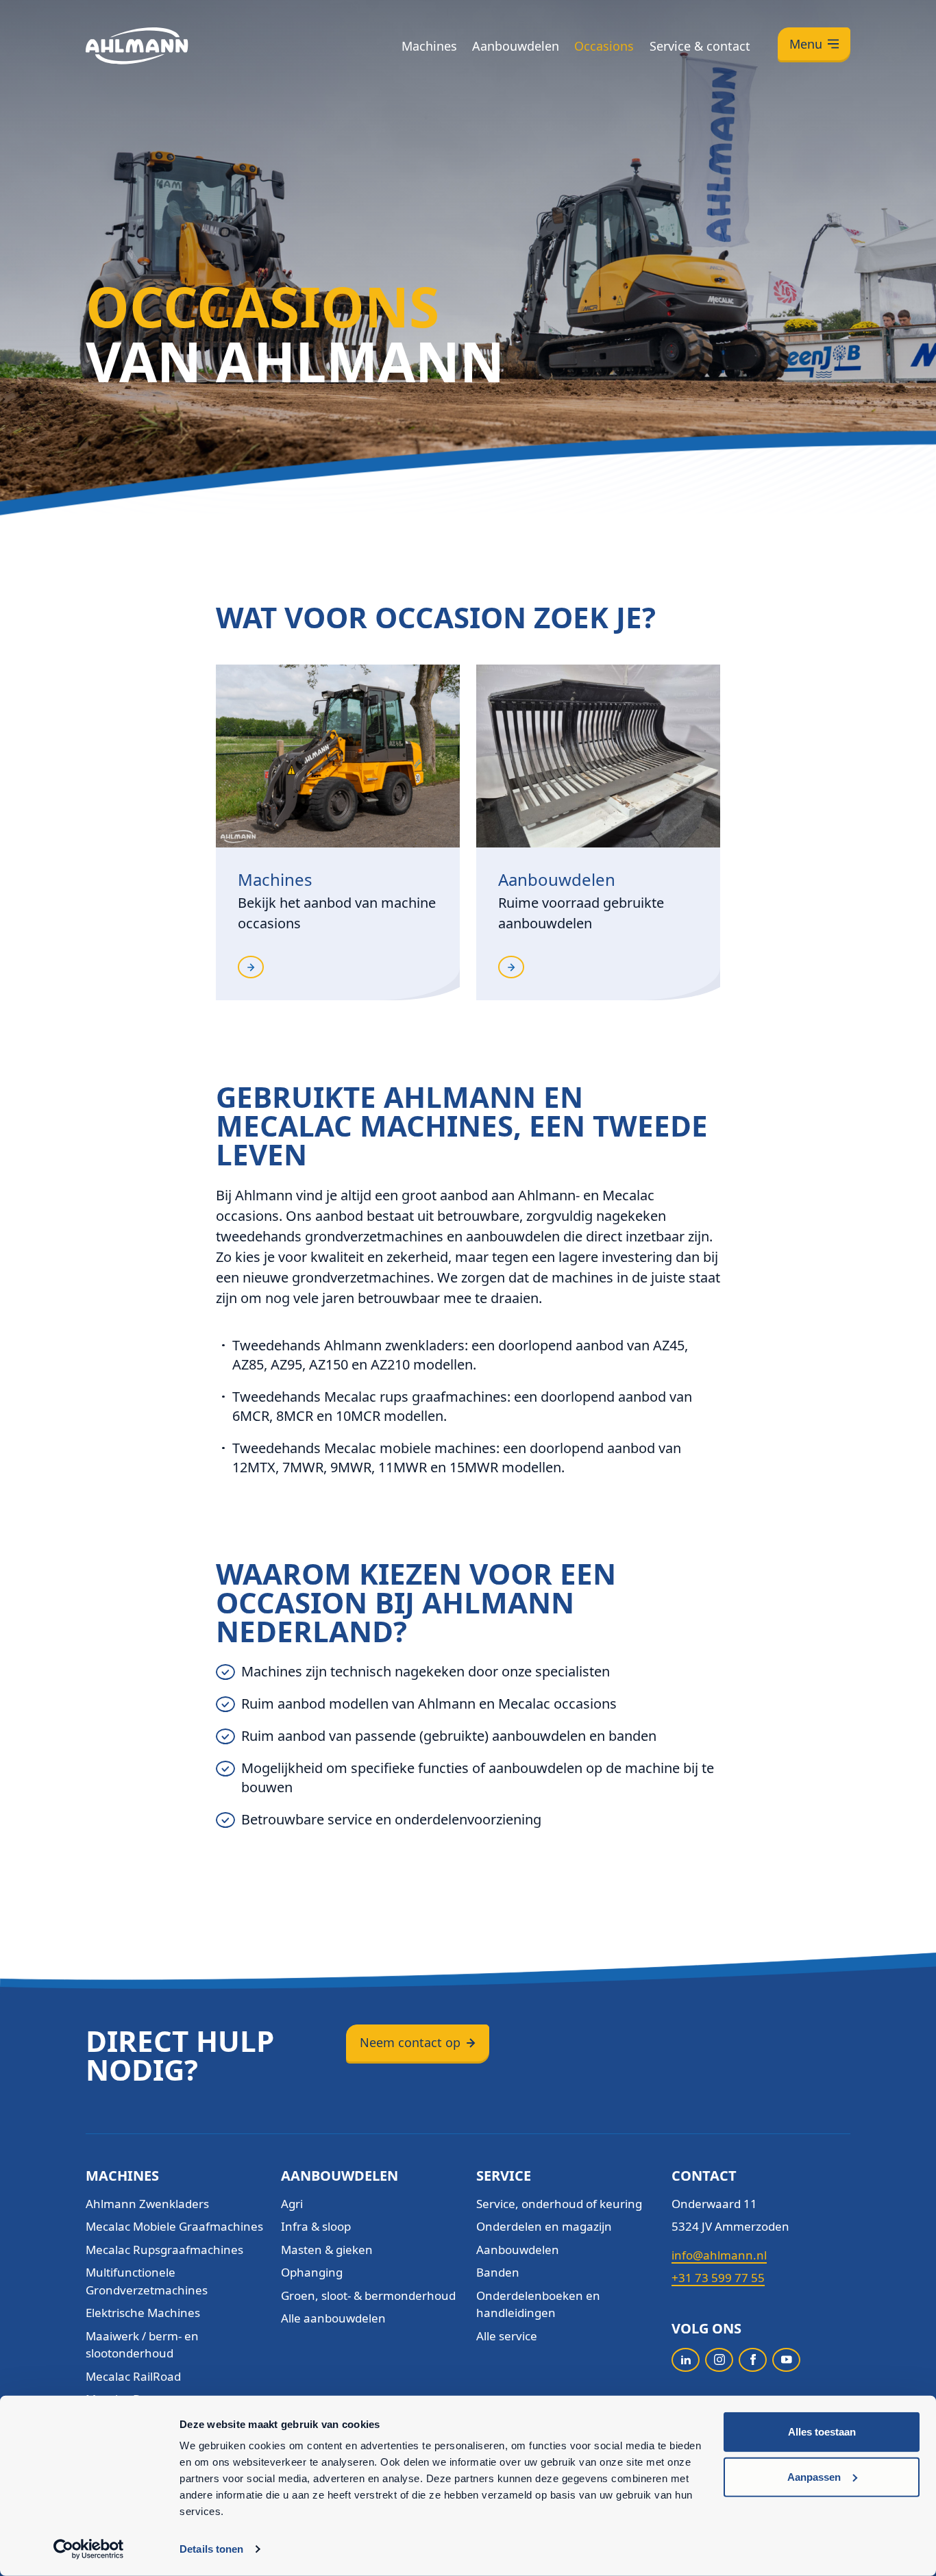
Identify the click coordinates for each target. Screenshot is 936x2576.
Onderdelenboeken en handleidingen (538, 2304)
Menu (806, 44)
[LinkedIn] (686, 2360)
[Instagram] (719, 2360)
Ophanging (312, 2272)
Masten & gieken (327, 2250)
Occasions (604, 46)
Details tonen (211, 2549)
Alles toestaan (822, 2432)
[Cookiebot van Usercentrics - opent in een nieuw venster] (89, 2549)
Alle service (507, 2336)
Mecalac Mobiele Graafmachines (174, 2226)
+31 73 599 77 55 (718, 2278)
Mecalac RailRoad (133, 2376)
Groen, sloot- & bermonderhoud (368, 2295)
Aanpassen (814, 2476)
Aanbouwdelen (516, 46)
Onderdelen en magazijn (544, 2226)
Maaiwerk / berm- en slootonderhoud (142, 2345)
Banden (498, 2272)
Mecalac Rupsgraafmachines (164, 2250)
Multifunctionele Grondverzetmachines (147, 2281)
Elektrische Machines (143, 2313)
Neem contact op (410, 2042)
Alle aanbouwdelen (333, 2318)
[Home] (137, 46)
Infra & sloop (316, 2226)
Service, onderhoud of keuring (559, 2204)
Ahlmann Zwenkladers (147, 2204)
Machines (429, 46)
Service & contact (700, 46)
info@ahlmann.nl (719, 2255)
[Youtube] (786, 2360)
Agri (292, 2204)
